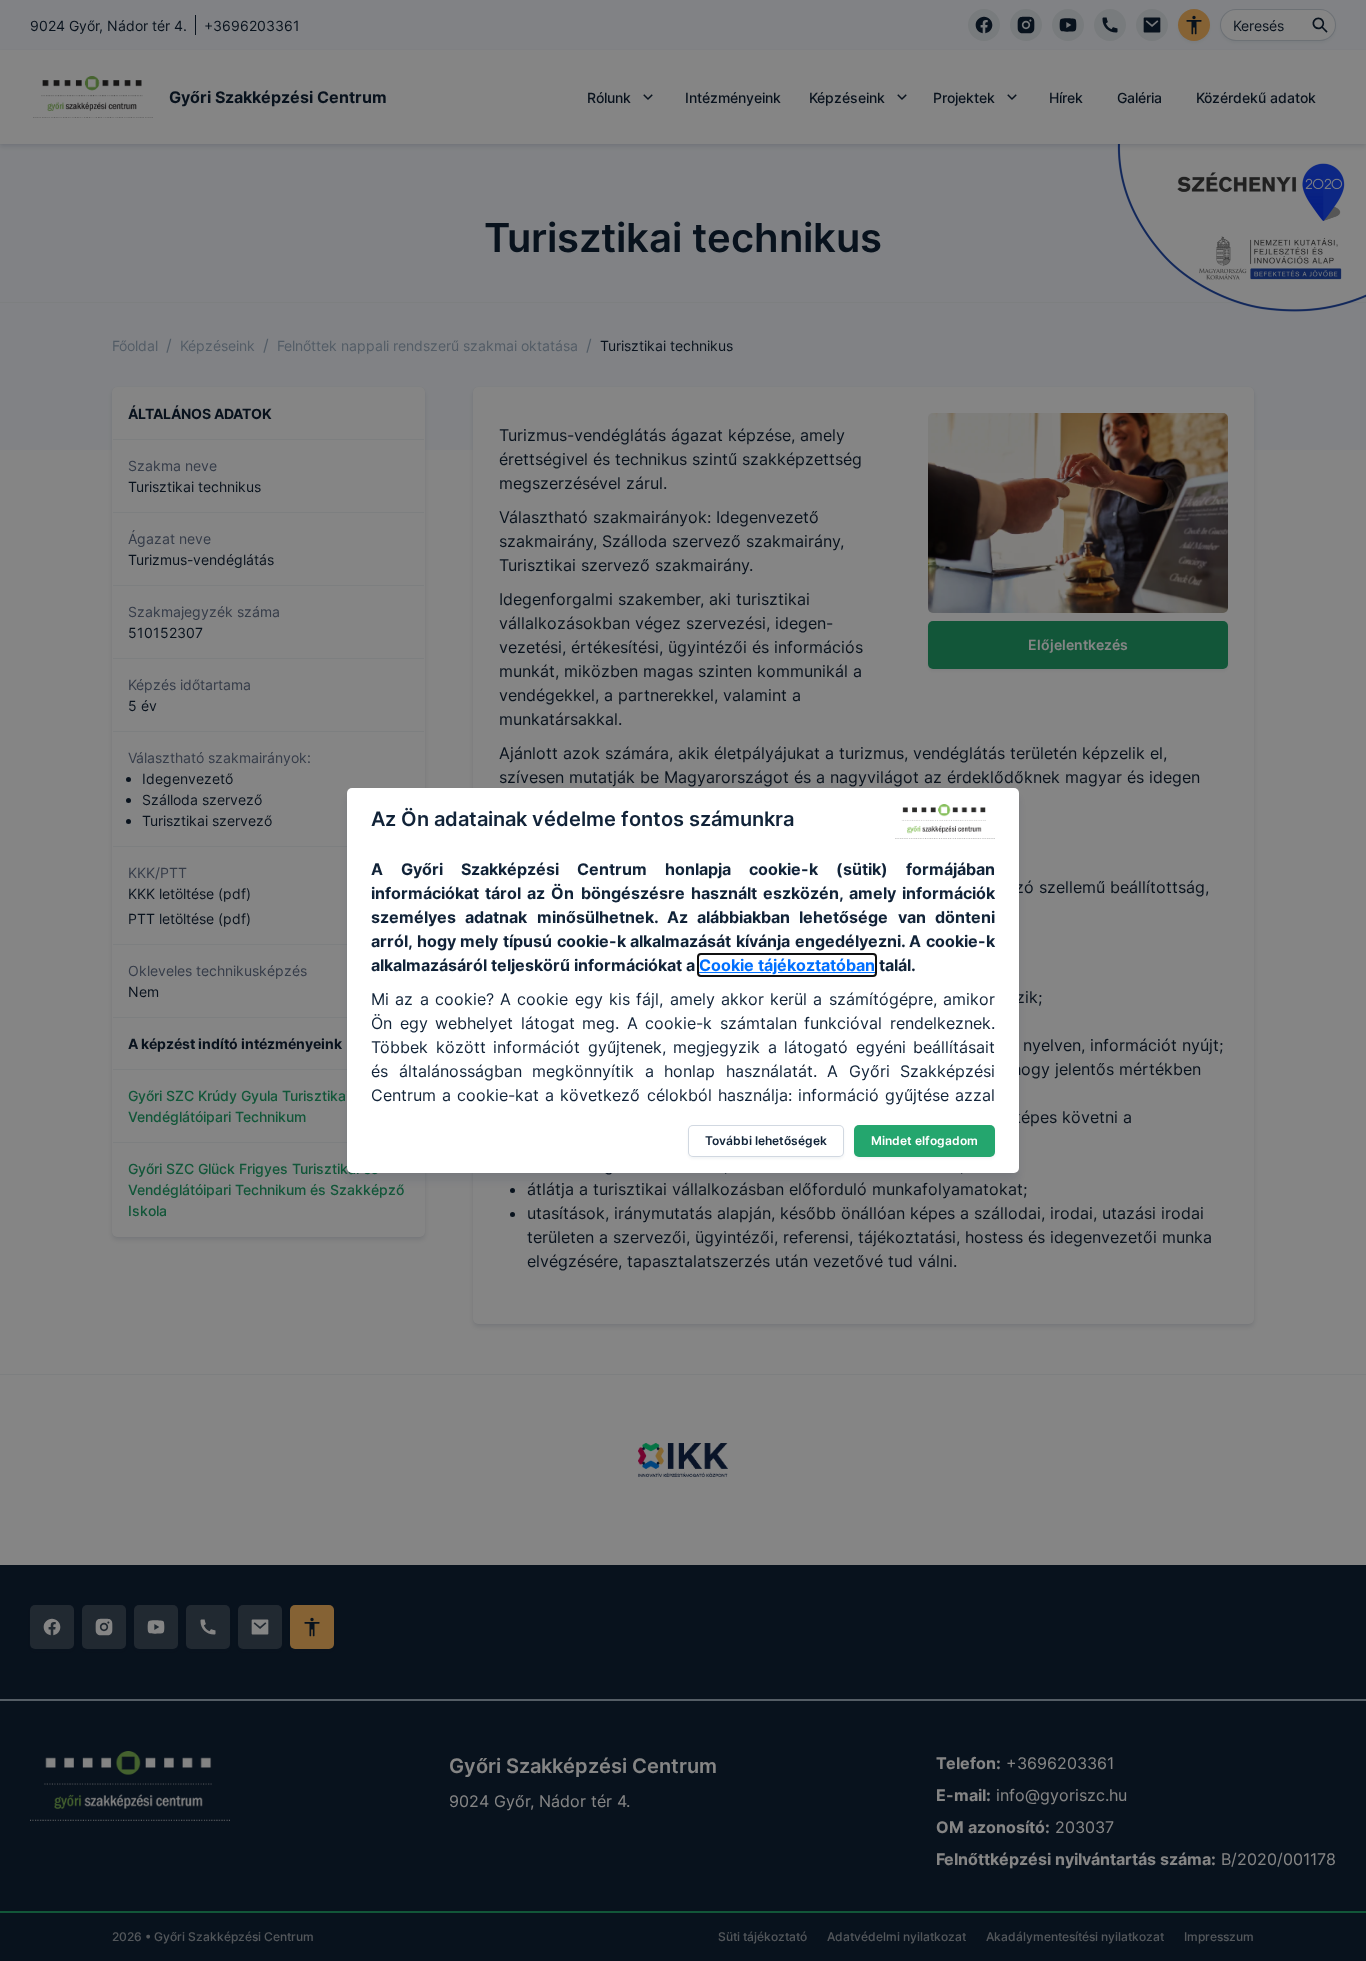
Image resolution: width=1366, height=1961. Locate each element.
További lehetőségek (766, 1140)
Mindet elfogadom (924, 1140)
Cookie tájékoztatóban (787, 965)
